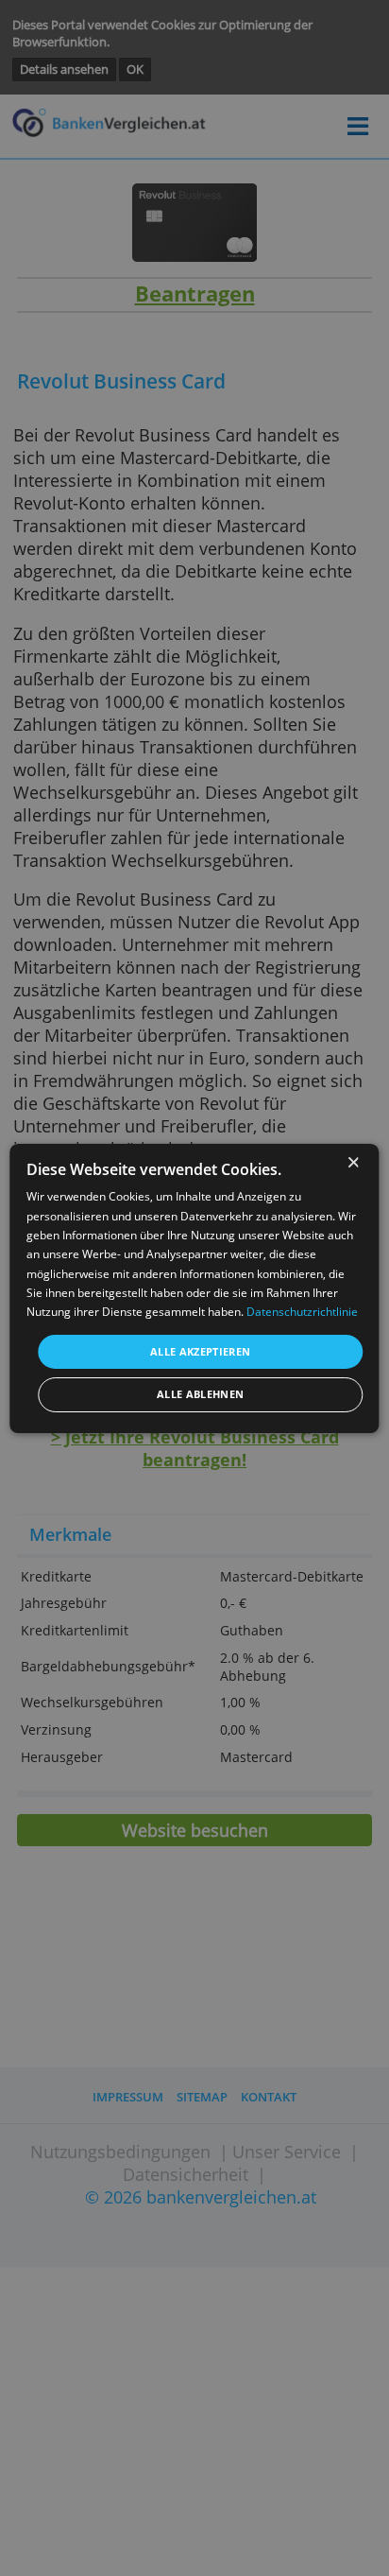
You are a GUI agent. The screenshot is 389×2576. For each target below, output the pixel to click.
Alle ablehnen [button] (201, 1394)
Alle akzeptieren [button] (201, 1351)
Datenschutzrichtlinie (302, 1312)
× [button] (353, 1163)
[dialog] (194, 1288)
